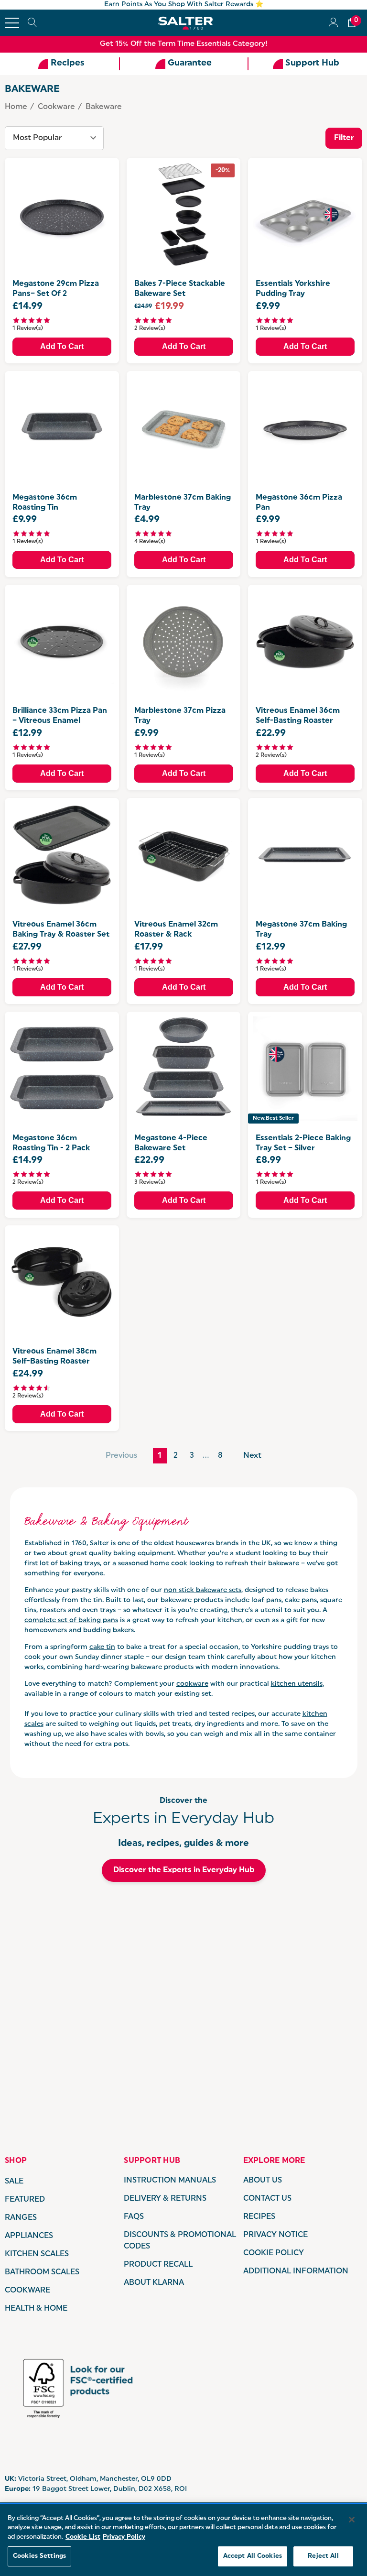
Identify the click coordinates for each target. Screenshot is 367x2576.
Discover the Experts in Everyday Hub (184, 1870)
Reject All (323, 2556)
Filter (344, 138)
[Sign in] (333, 23)
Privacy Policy (124, 2537)
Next (252, 1456)
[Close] (352, 2520)
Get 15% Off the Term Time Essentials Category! (184, 44)
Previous (121, 1456)
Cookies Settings (39, 2556)
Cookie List (83, 2537)
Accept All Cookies (253, 2556)
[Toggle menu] (12, 23)
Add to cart (62, 346)
